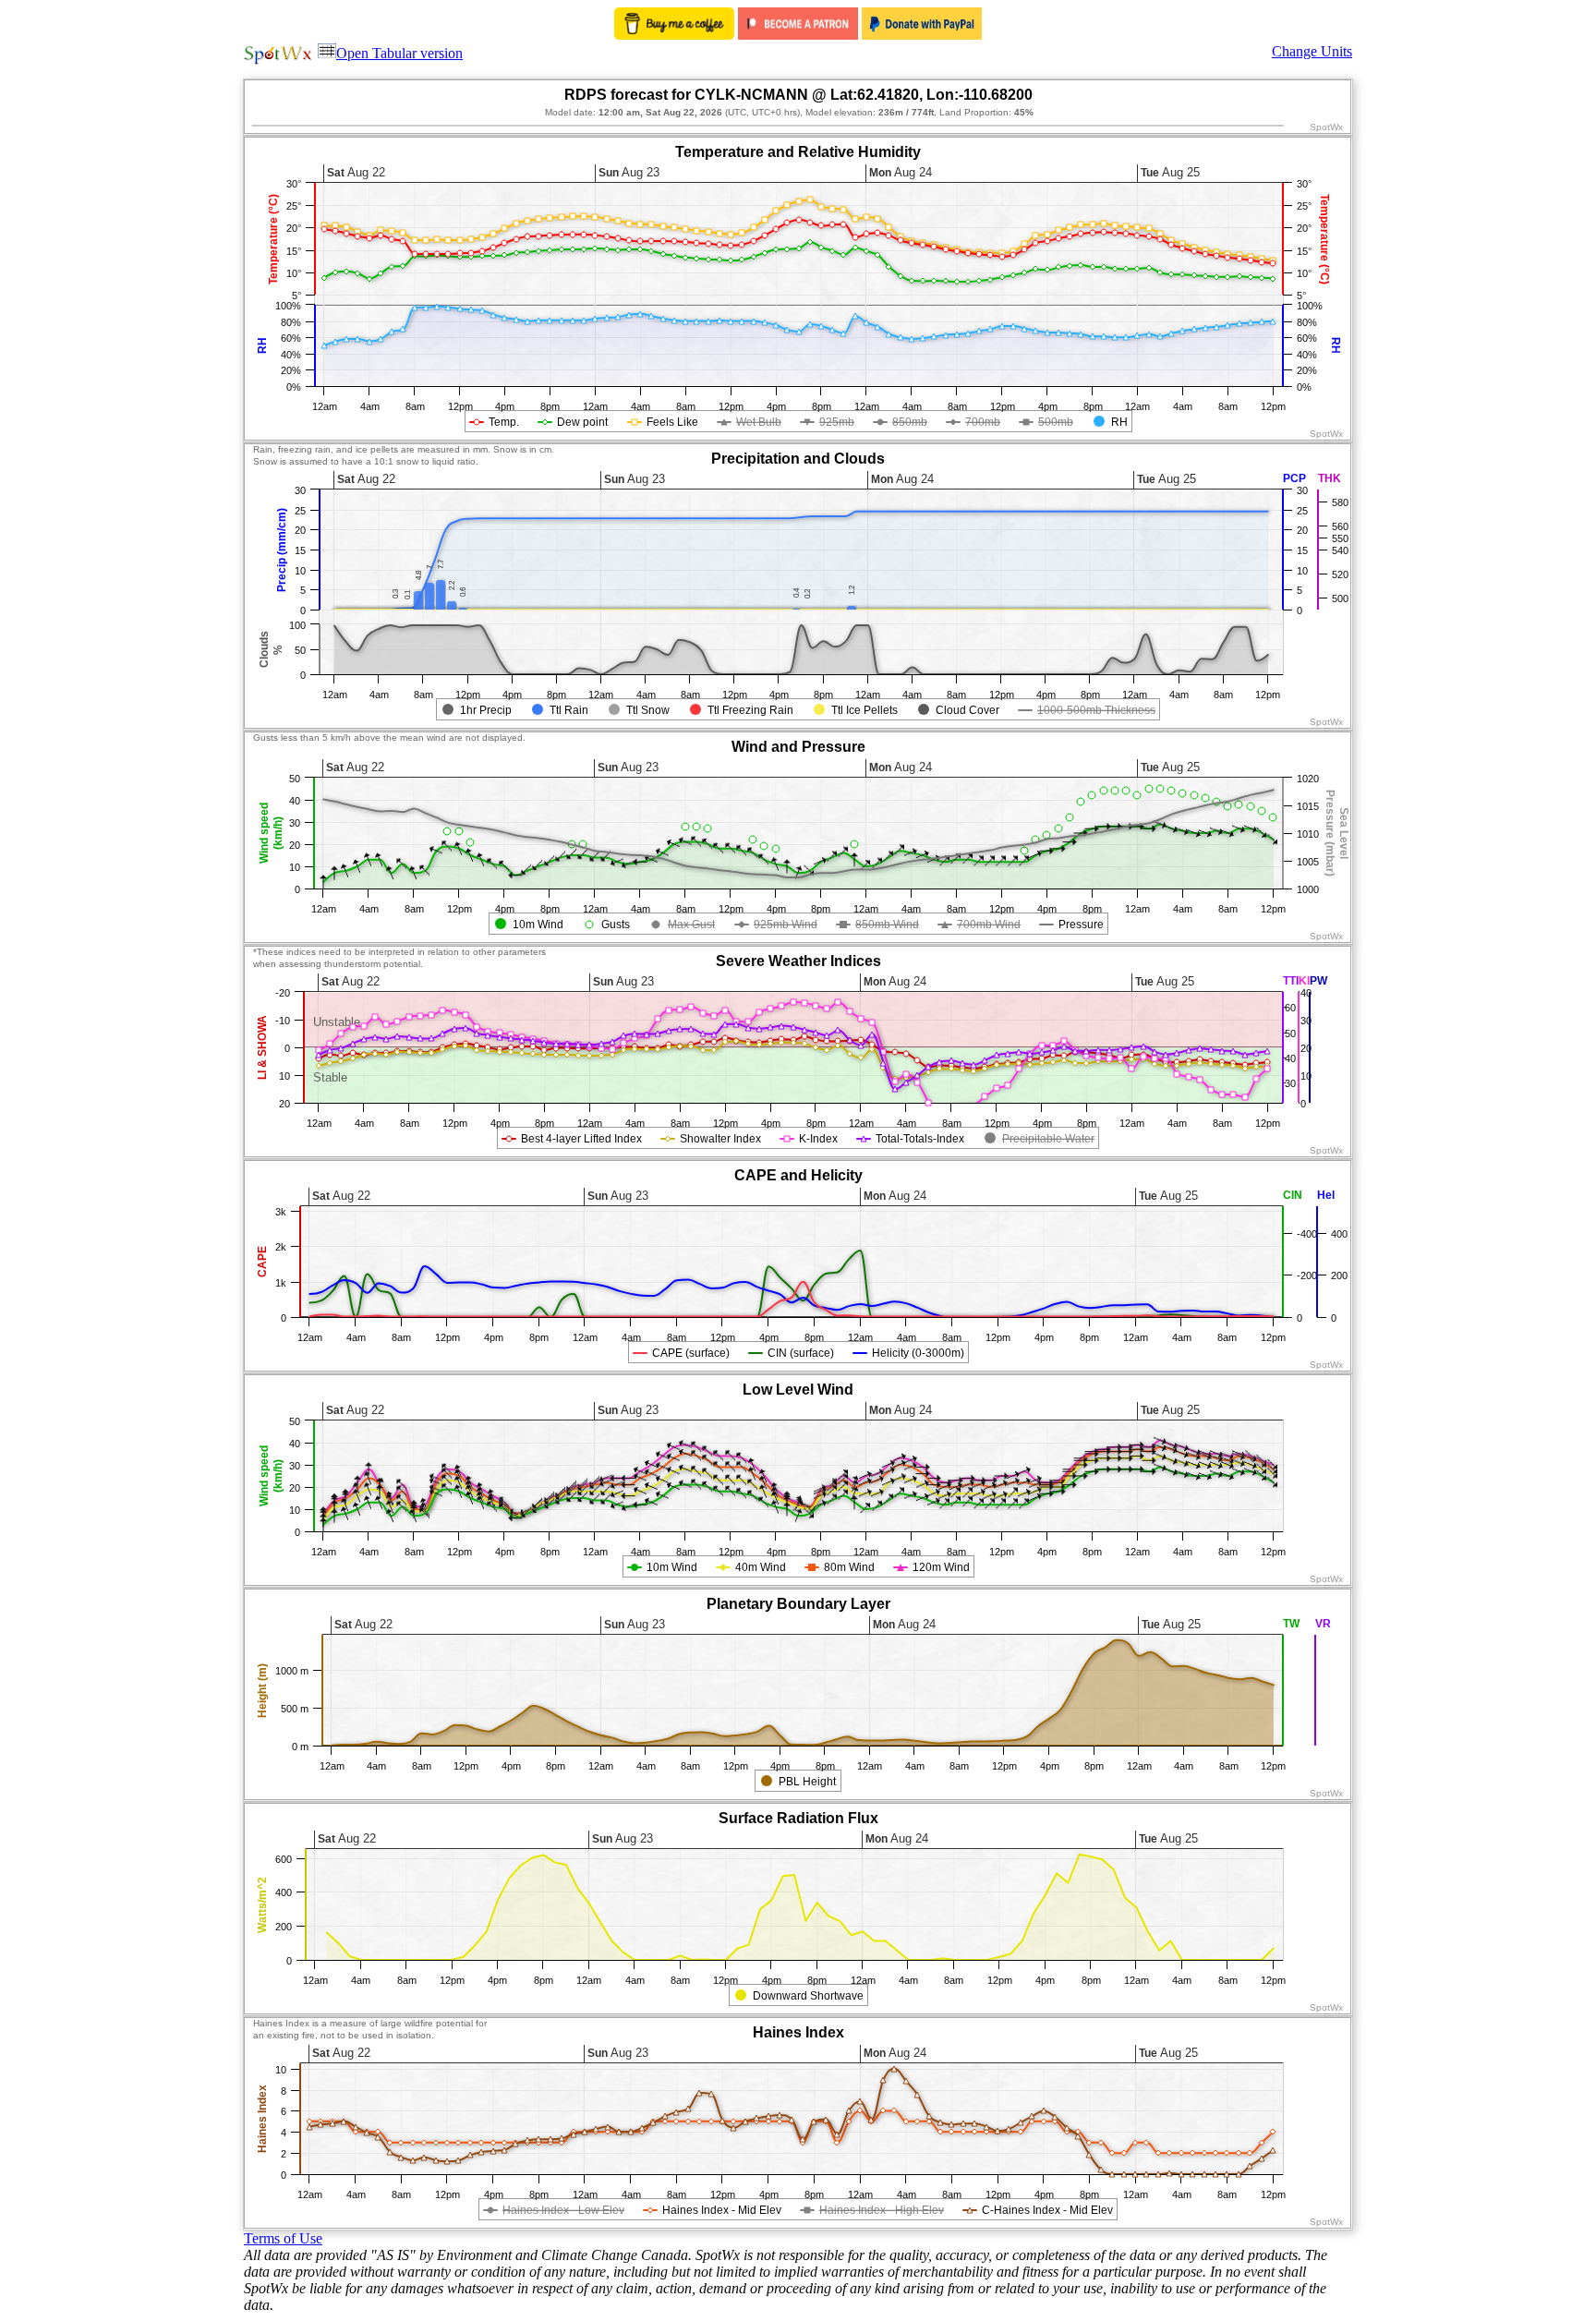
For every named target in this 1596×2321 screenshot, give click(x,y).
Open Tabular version (399, 53)
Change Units (1312, 51)
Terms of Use (283, 2238)
